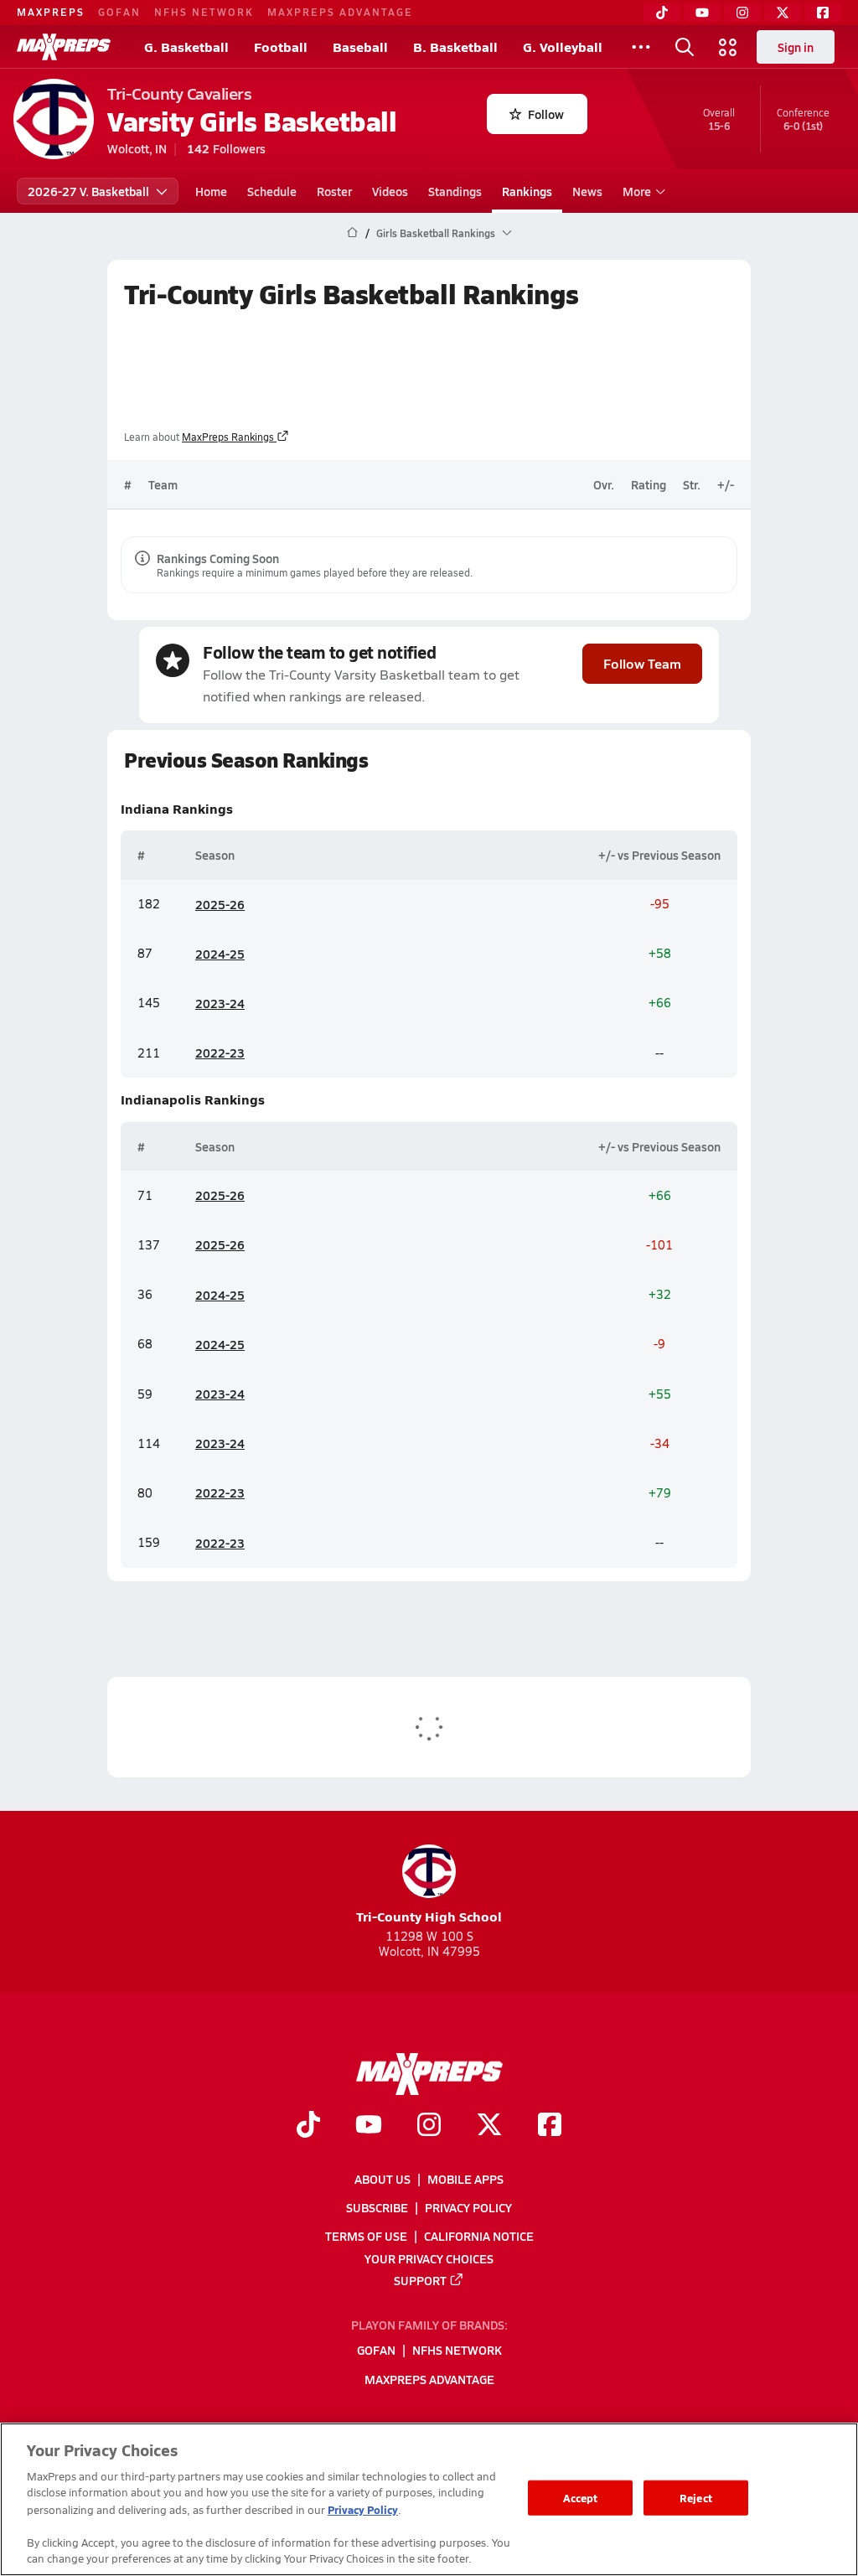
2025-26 (220, 904)
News (587, 191)
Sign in (796, 47)
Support (420, 2280)
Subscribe (377, 2207)
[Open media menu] (728, 47)
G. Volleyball (563, 47)
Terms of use (366, 2236)
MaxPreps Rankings (228, 437)
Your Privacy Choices (429, 2258)
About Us (382, 2179)
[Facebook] (823, 13)
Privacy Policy (468, 2207)
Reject (696, 2498)
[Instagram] (742, 13)
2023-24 (220, 1003)
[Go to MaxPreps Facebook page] (550, 2126)
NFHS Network (204, 12)
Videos (390, 191)
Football (281, 47)
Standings (455, 191)
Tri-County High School (429, 1916)
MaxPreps (51, 12)
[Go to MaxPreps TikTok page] (308, 2126)
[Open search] (685, 47)
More (637, 191)
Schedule (272, 191)
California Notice (479, 2236)
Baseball (360, 47)
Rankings (527, 191)
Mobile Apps (465, 2179)
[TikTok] (662, 13)
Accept (581, 2498)
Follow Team (642, 663)
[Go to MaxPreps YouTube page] (369, 2126)
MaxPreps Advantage (340, 12)
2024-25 (220, 954)
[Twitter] (783, 13)
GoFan (119, 12)
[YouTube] (702, 13)
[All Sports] (641, 47)
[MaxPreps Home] (64, 47)
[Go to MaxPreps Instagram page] (429, 2126)
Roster (334, 191)
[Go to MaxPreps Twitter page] (489, 2126)
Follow (546, 114)
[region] (429, 2499)
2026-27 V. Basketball (88, 191)
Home (211, 191)
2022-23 (220, 1053)
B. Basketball (455, 47)
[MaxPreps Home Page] (352, 233)
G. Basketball (186, 47)
